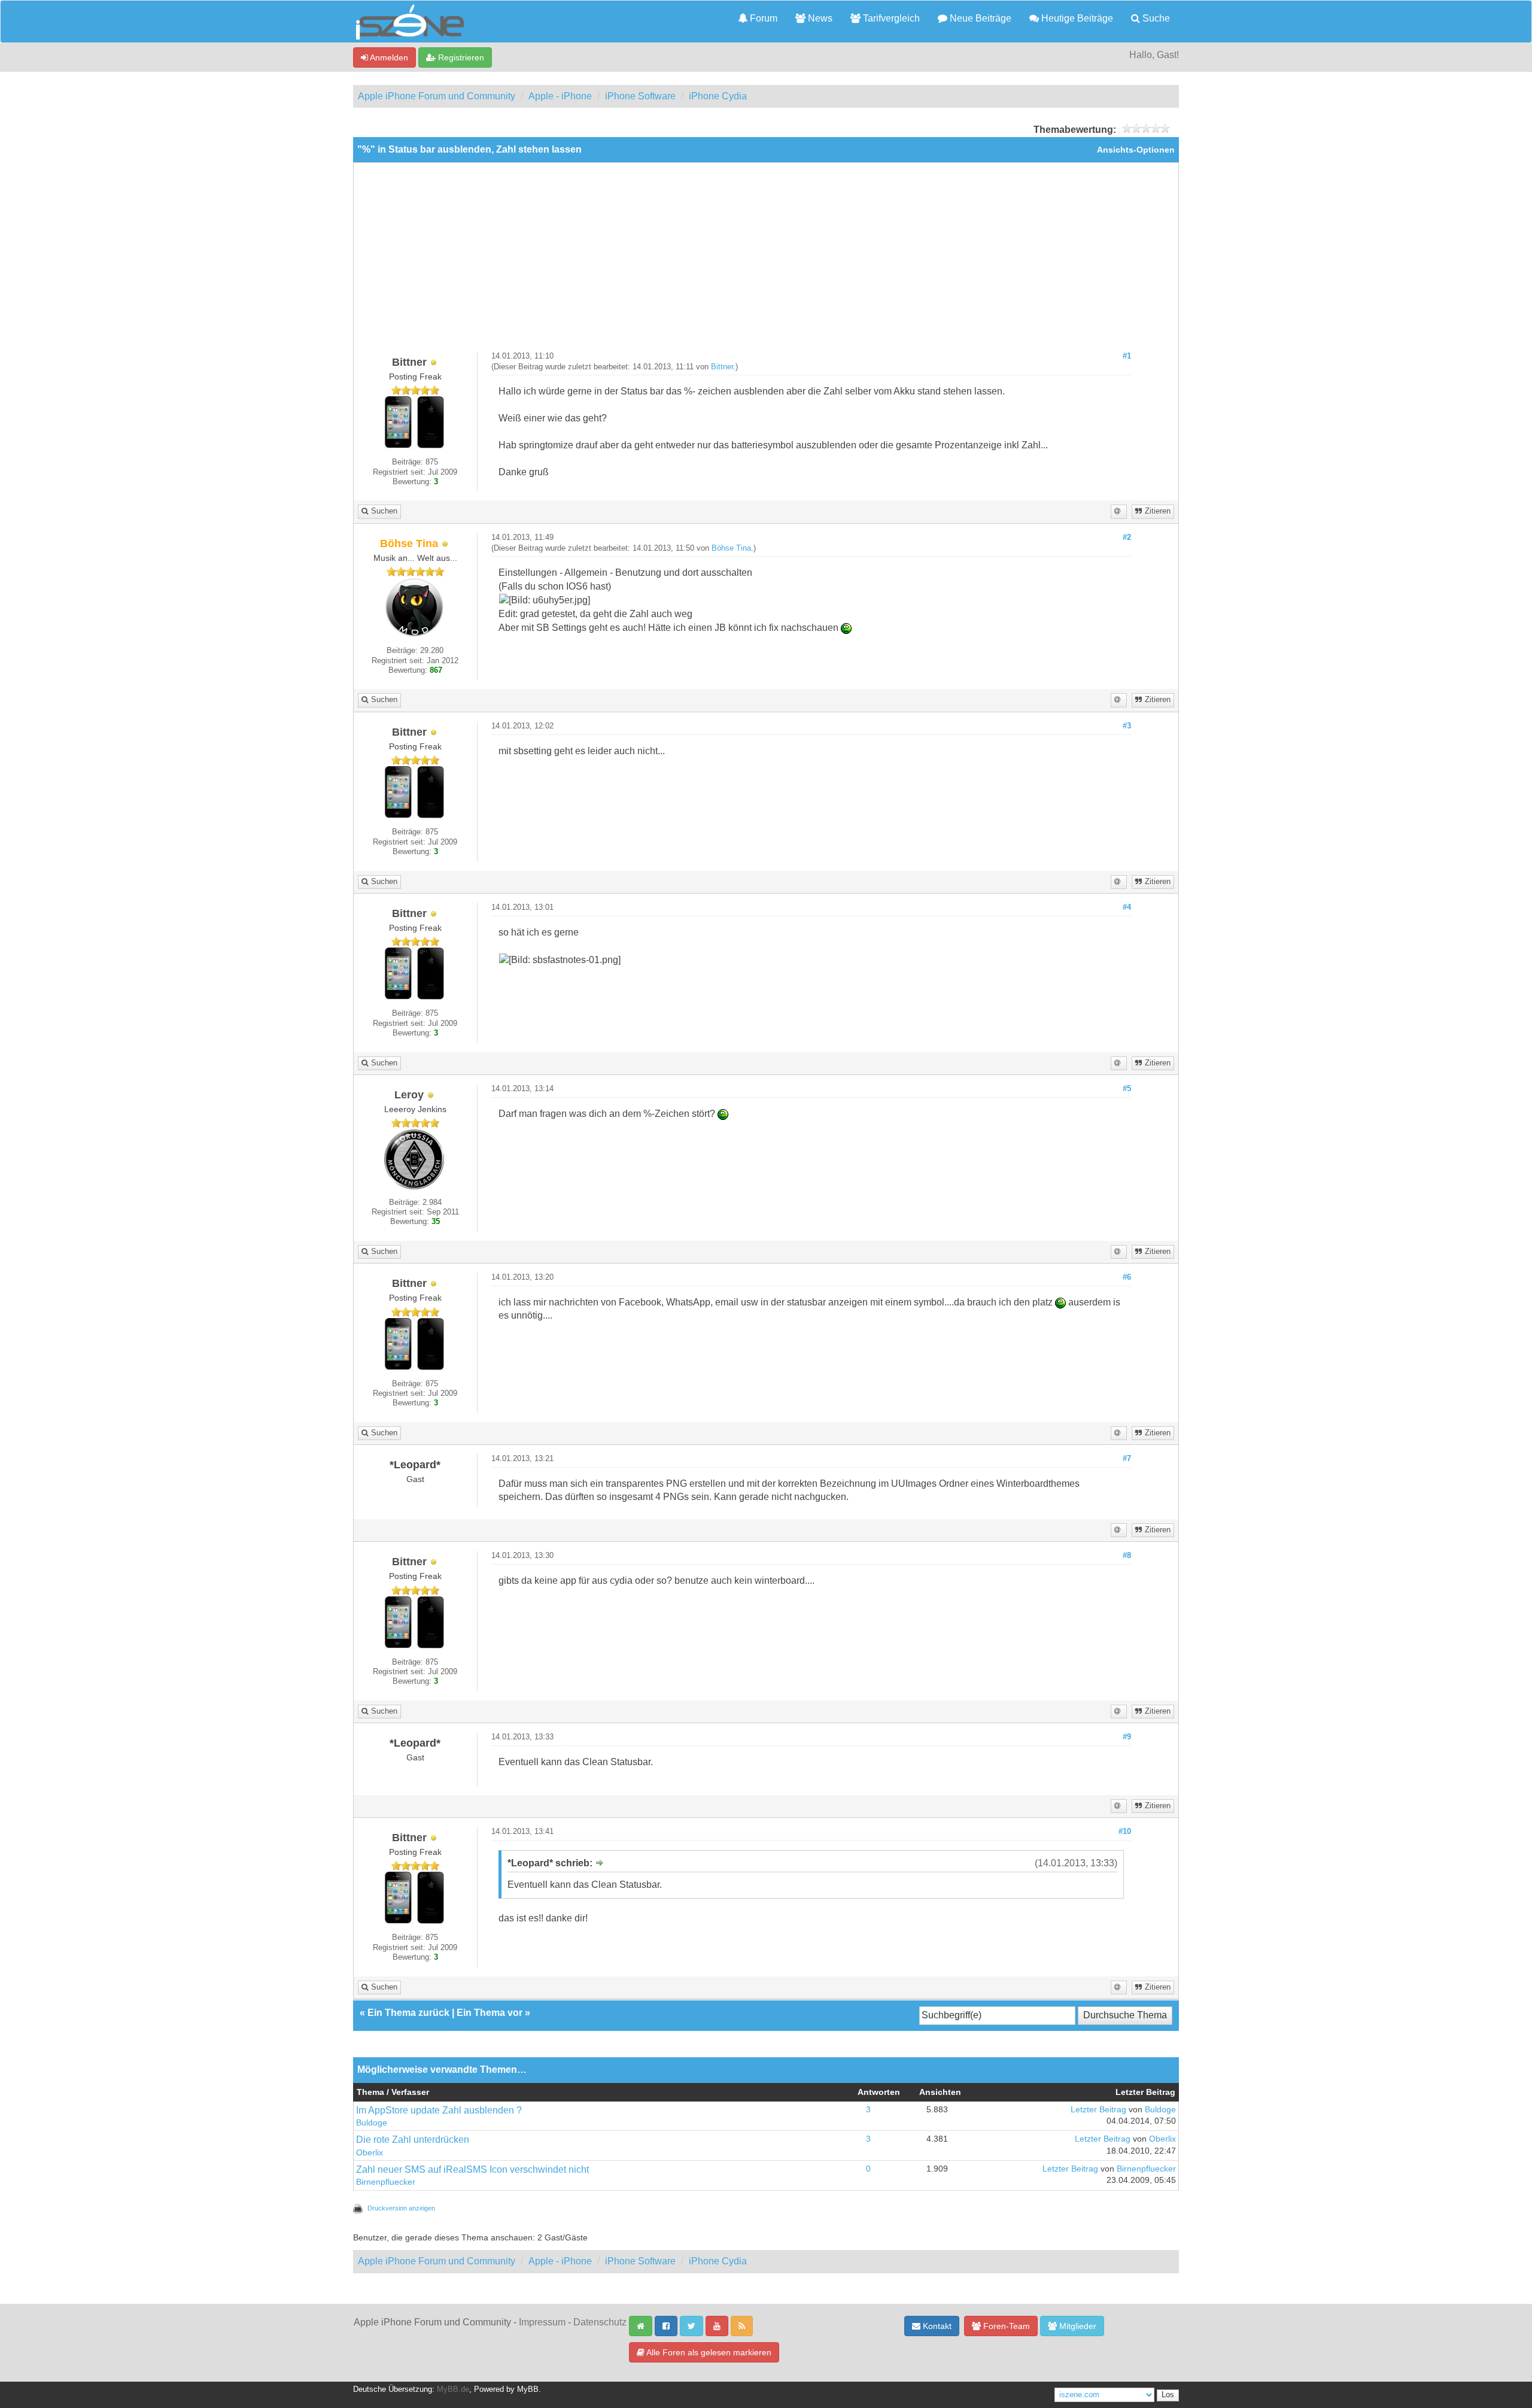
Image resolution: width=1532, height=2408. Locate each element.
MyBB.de (453, 2389)
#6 (1127, 1277)
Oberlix (370, 2153)
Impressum (542, 2322)
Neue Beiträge (979, 18)
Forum (762, 18)
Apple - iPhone (560, 96)
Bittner (722, 367)
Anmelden (388, 57)
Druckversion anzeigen (401, 2208)
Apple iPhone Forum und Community (437, 96)
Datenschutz (600, 2322)
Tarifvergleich (890, 18)
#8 (1127, 1556)
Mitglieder (1077, 2326)
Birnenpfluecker (386, 2182)
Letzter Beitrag (1098, 2110)
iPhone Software (640, 96)
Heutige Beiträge (1076, 18)
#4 (1127, 907)
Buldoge (372, 2123)
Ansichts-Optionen (1136, 150)
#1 (1127, 356)
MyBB (528, 2389)
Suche (1155, 18)
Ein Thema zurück (408, 2013)
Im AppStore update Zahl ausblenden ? (439, 2110)
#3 (1127, 726)
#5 (1127, 1089)
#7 (1127, 1459)
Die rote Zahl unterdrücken (413, 2140)
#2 (1127, 538)
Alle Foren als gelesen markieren (708, 2352)
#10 (1125, 1832)
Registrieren (460, 57)
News (819, 18)
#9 (1127, 1737)
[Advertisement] (766, 262)
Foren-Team (1005, 2326)
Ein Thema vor (490, 2013)
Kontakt (936, 2326)
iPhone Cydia (718, 96)
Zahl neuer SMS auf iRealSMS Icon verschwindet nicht (472, 2169)
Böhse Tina (731, 548)
